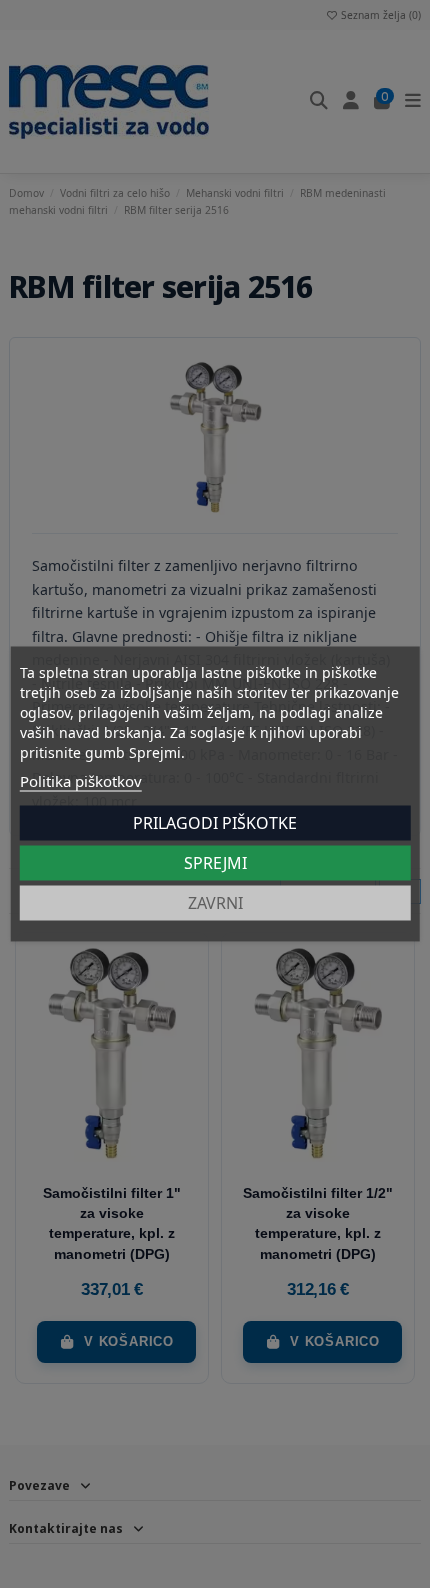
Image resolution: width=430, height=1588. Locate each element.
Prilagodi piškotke (215, 823)
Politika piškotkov (81, 781)
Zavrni (215, 903)
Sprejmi (215, 863)
